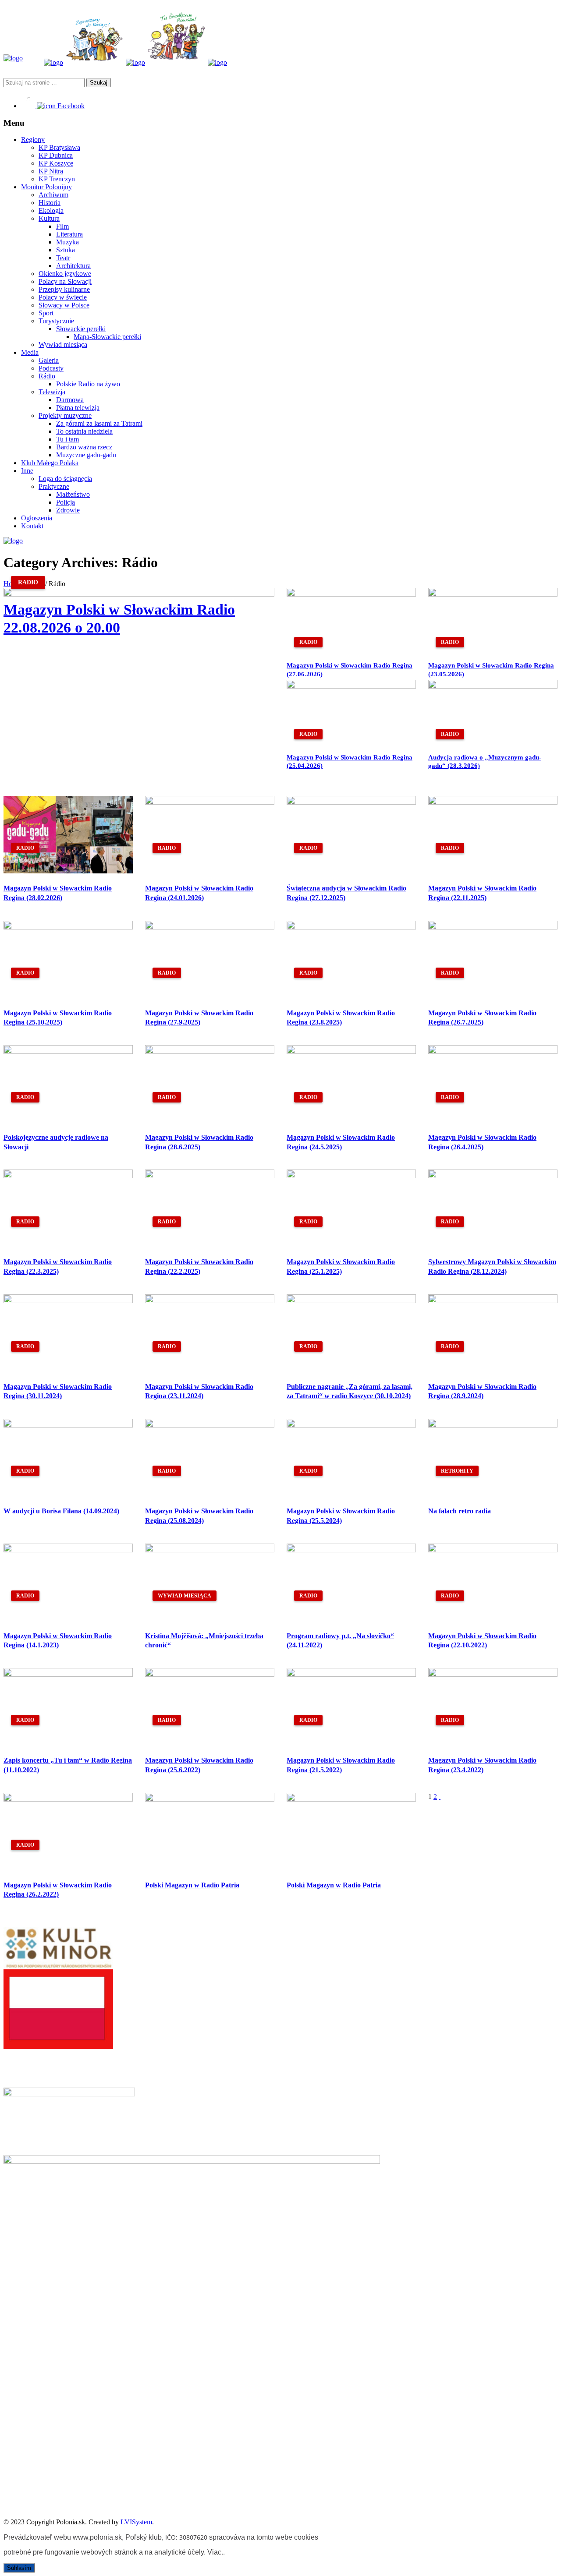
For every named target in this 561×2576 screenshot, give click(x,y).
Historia (50, 203)
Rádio (47, 376)
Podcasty (51, 368)
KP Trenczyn (57, 179)
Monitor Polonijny (46, 187)
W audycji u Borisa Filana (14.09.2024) (61, 1511)
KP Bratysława (59, 147)
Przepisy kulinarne (64, 289)
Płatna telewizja (78, 408)
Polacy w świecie (63, 297)
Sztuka (66, 250)
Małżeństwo (73, 494)
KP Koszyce (56, 163)
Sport (46, 313)
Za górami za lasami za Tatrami (99, 423)
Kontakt (32, 526)
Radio (28, 582)
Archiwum (53, 195)
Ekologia (51, 210)
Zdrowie (68, 510)
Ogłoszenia (37, 518)
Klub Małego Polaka (50, 463)
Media (30, 352)
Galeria (49, 360)
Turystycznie (56, 321)
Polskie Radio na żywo (88, 384)
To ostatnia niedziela (84, 431)
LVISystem (136, 2522)
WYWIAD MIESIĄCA (185, 1596)
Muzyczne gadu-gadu (86, 455)
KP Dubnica (56, 155)
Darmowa (70, 400)
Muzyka (67, 242)
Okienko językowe (65, 274)
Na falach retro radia (460, 1511)
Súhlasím (19, 2568)
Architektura (73, 266)
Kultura (49, 218)
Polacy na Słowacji (65, 281)
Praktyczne (54, 486)
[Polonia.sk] (13, 58)
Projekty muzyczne (65, 415)
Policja (66, 502)
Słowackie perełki (81, 329)
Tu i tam (67, 439)
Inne (27, 471)
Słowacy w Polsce (64, 305)
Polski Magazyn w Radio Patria (192, 1885)
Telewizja (52, 392)
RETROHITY (457, 1471)
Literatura (69, 234)
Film (62, 226)
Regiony (33, 140)
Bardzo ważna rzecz (84, 447)
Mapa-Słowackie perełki (107, 337)
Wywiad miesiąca (63, 345)
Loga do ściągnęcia (65, 479)
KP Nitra (51, 171)
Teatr (63, 258)
